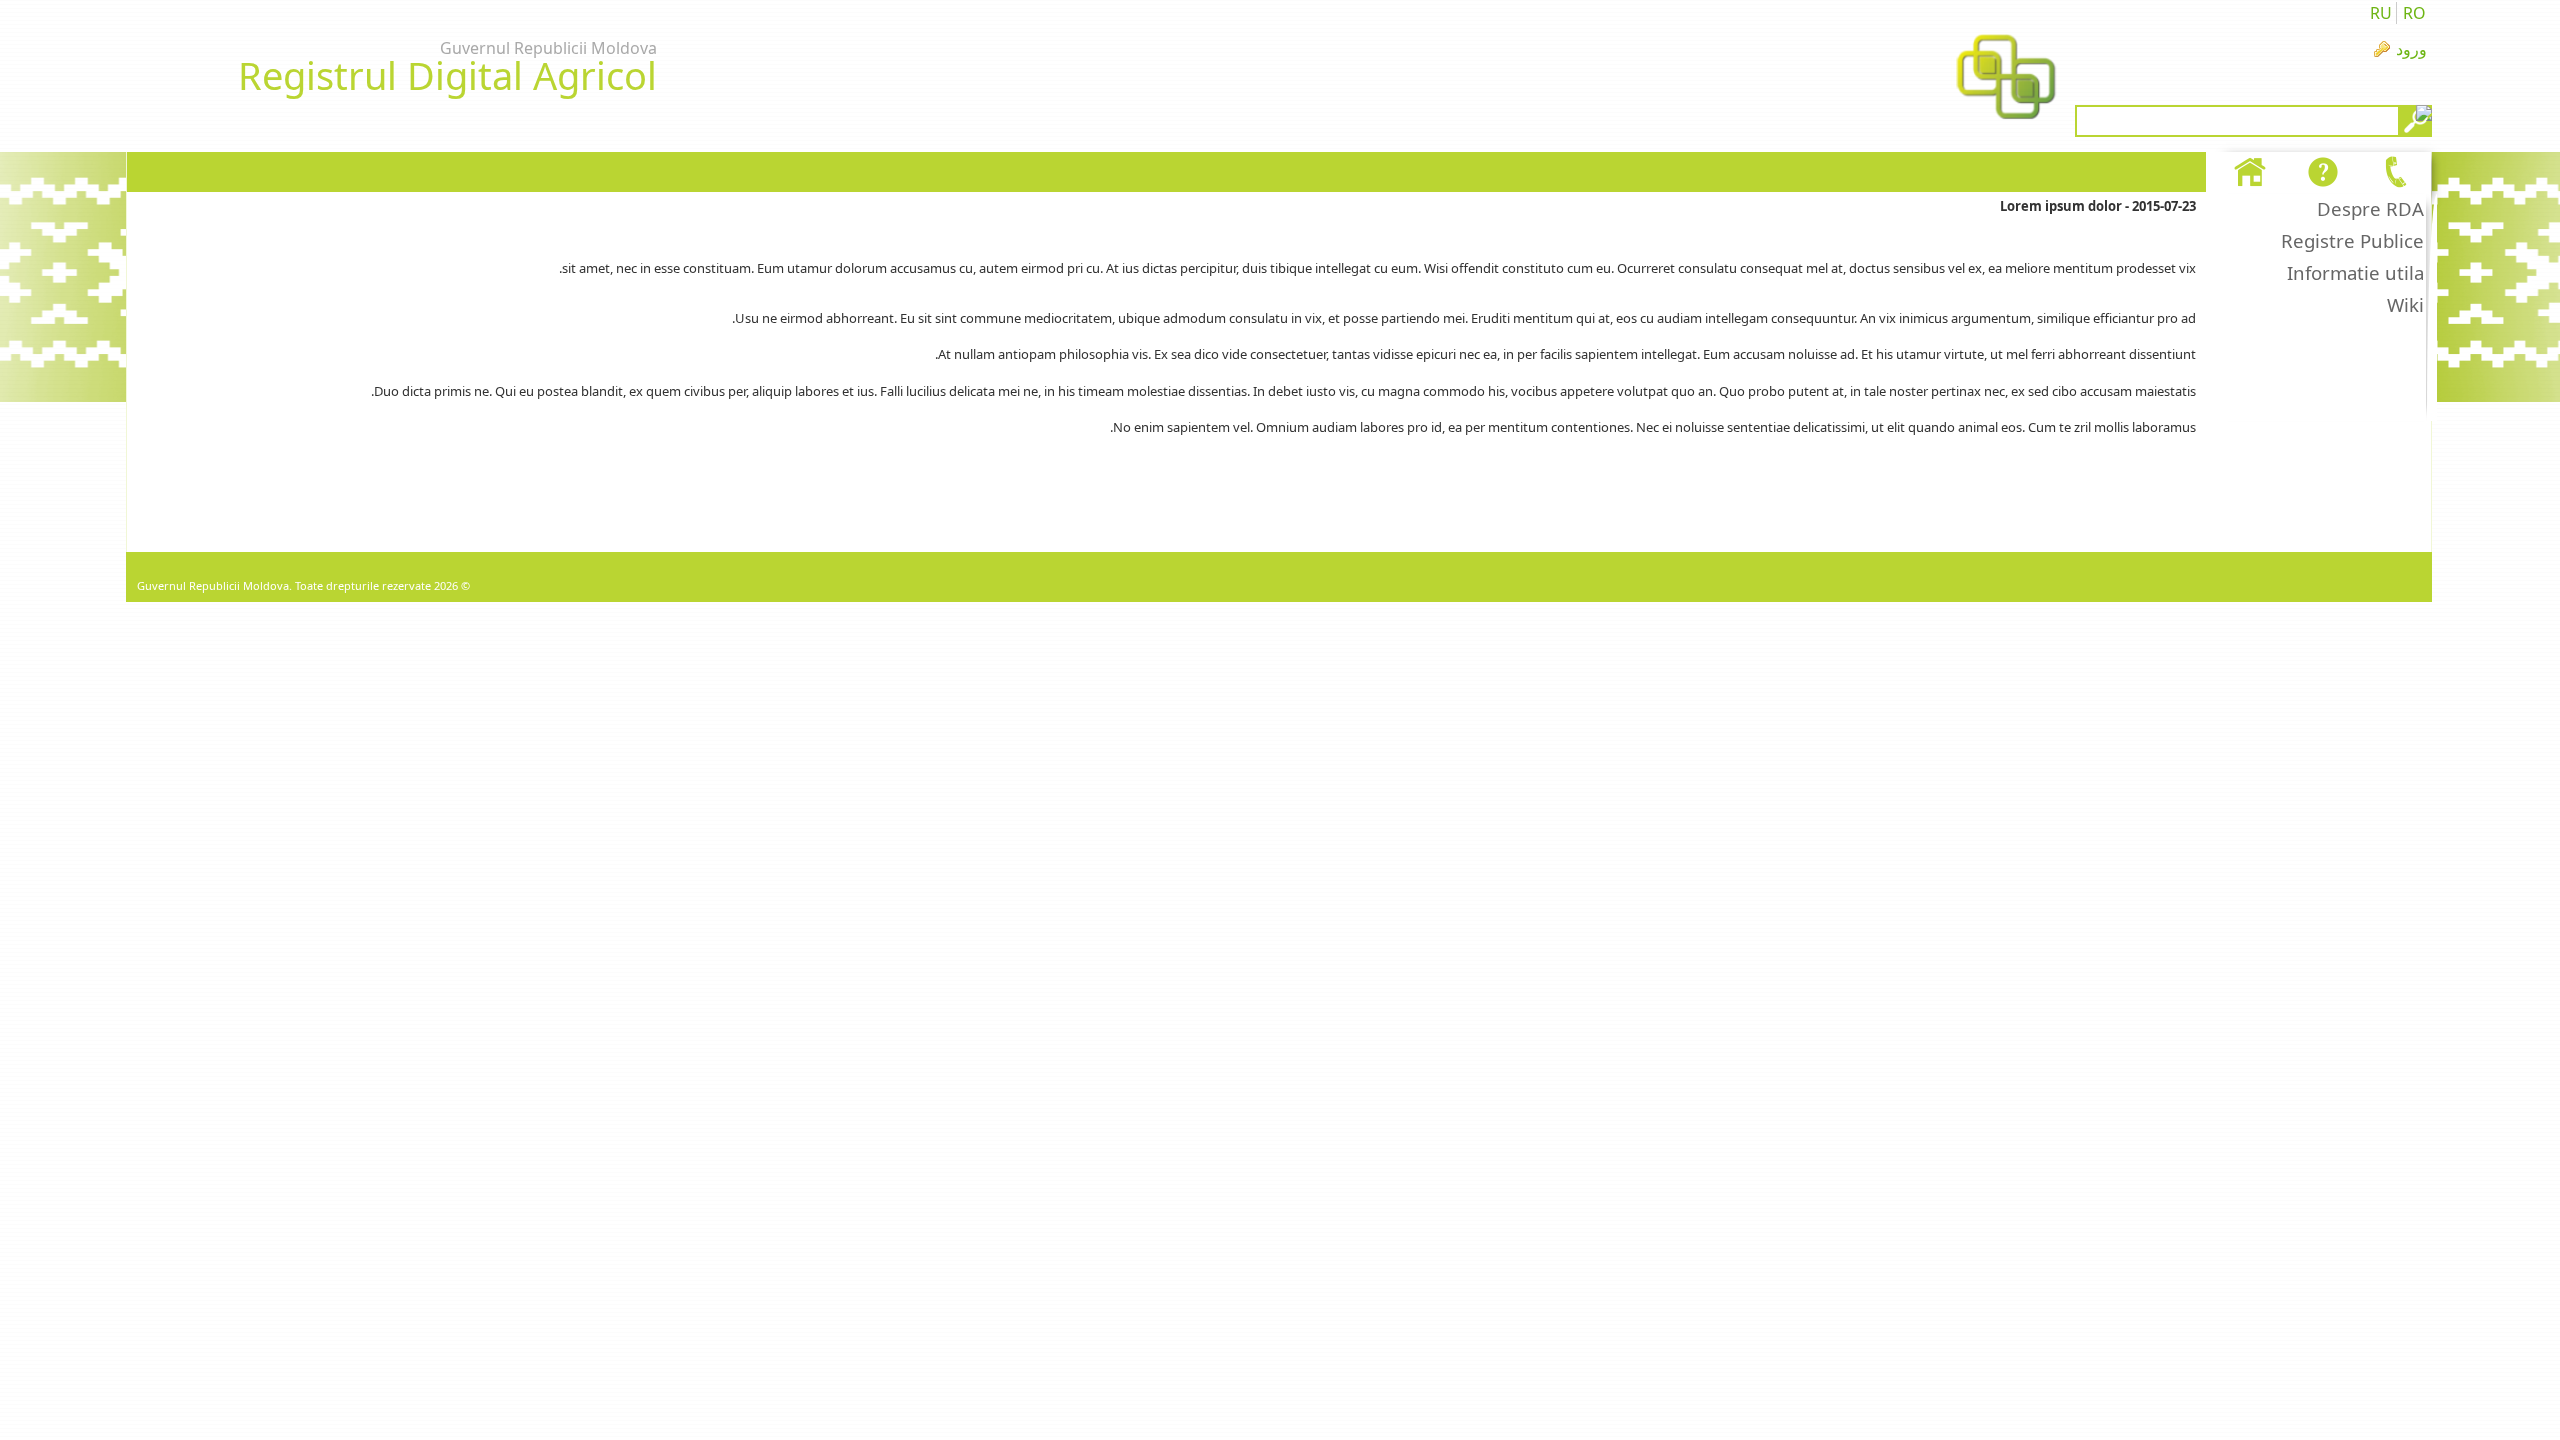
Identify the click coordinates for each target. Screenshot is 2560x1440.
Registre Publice (2352, 240)
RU (2381, 13)
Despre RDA (2370, 208)
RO (2414, 13)
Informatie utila (2355, 272)
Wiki (2405, 304)
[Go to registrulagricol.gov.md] (2006, 79)
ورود (2411, 49)
